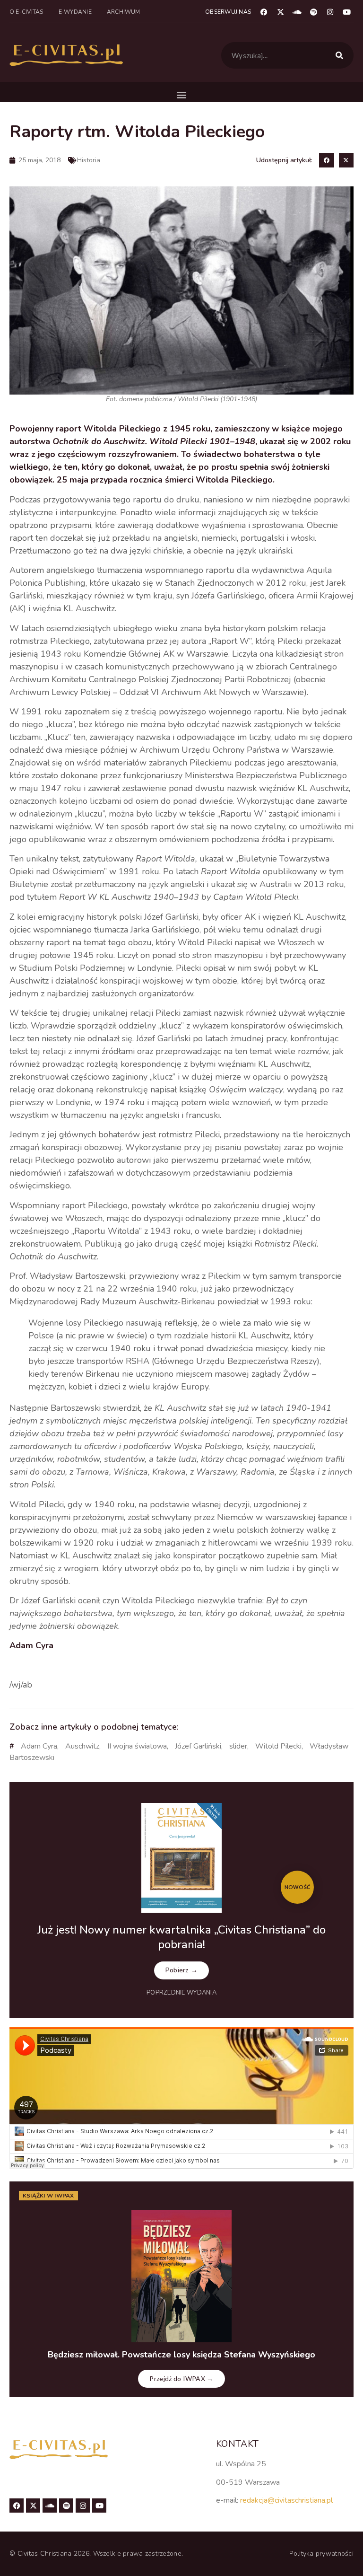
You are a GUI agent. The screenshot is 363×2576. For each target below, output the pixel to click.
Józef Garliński (198, 1746)
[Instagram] (330, 12)
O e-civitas (26, 12)
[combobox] (287, 55)
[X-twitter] (280, 12)
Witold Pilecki (278, 1746)
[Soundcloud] (297, 12)
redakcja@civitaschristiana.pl (286, 2500)
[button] (182, 94)
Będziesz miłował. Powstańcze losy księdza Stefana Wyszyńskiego (181, 2355)
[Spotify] (313, 12)
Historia (89, 160)
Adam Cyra (39, 1746)
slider (238, 1746)
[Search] (341, 55)
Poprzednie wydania (181, 1993)
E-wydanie (75, 12)
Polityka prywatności (321, 2554)
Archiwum (124, 12)
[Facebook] (264, 12)
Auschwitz (82, 1746)
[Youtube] (346, 12)
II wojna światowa (137, 1746)
